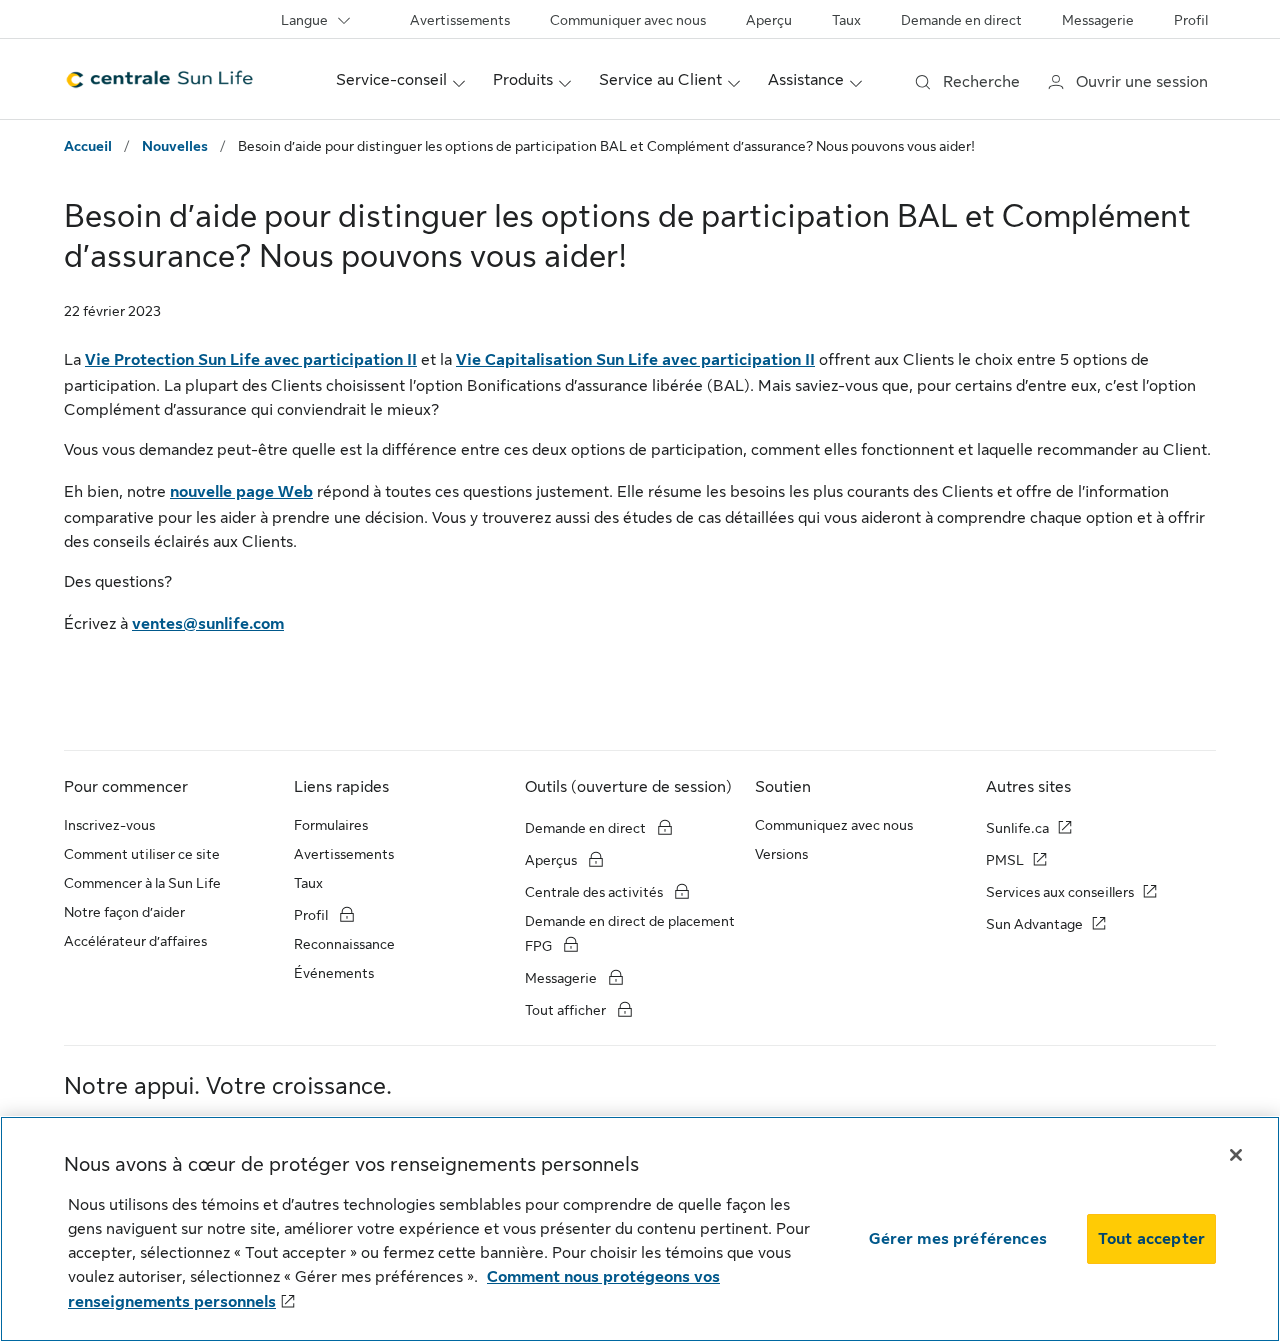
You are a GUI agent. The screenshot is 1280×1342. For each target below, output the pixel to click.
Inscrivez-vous (109, 825)
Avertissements (460, 20)
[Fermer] (1236, 1155)
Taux (846, 20)
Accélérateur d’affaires (135, 941)
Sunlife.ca (1017, 828)
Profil (1191, 20)
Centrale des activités (594, 892)
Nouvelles (175, 146)
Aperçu (769, 20)
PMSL (1005, 860)
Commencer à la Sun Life (142, 883)
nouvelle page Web (241, 492)
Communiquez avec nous (834, 825)
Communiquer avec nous (628, 20)
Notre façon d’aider (124, 912)
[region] (640, 1229)
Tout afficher (567, 1010)
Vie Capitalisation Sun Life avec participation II (635, 360)
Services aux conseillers (1060, 892)
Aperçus (552, 860)
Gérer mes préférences (958, 1239)
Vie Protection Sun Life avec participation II (251, 360)
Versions (781, 854)
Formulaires (331, 825)
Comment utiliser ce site (142, 854)
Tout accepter (1151, 1239)
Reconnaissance (344, 944)
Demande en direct (961, 20)
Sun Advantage (1034, 924)
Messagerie (1098, 20)
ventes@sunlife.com (208, 624)
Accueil (88, 146)
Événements (334, 973)
